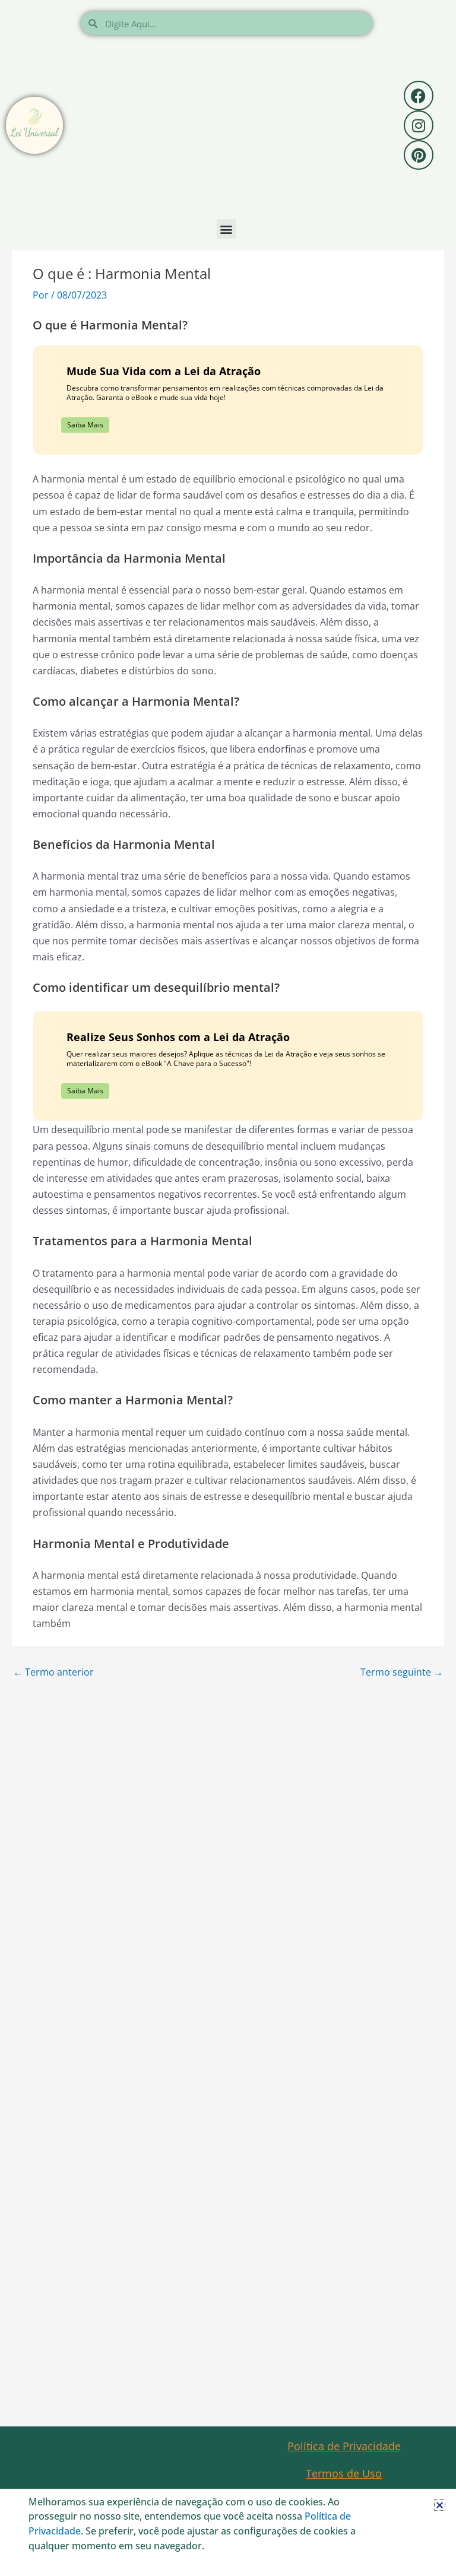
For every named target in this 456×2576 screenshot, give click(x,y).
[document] (228, 1288)
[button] (440, 2505)
